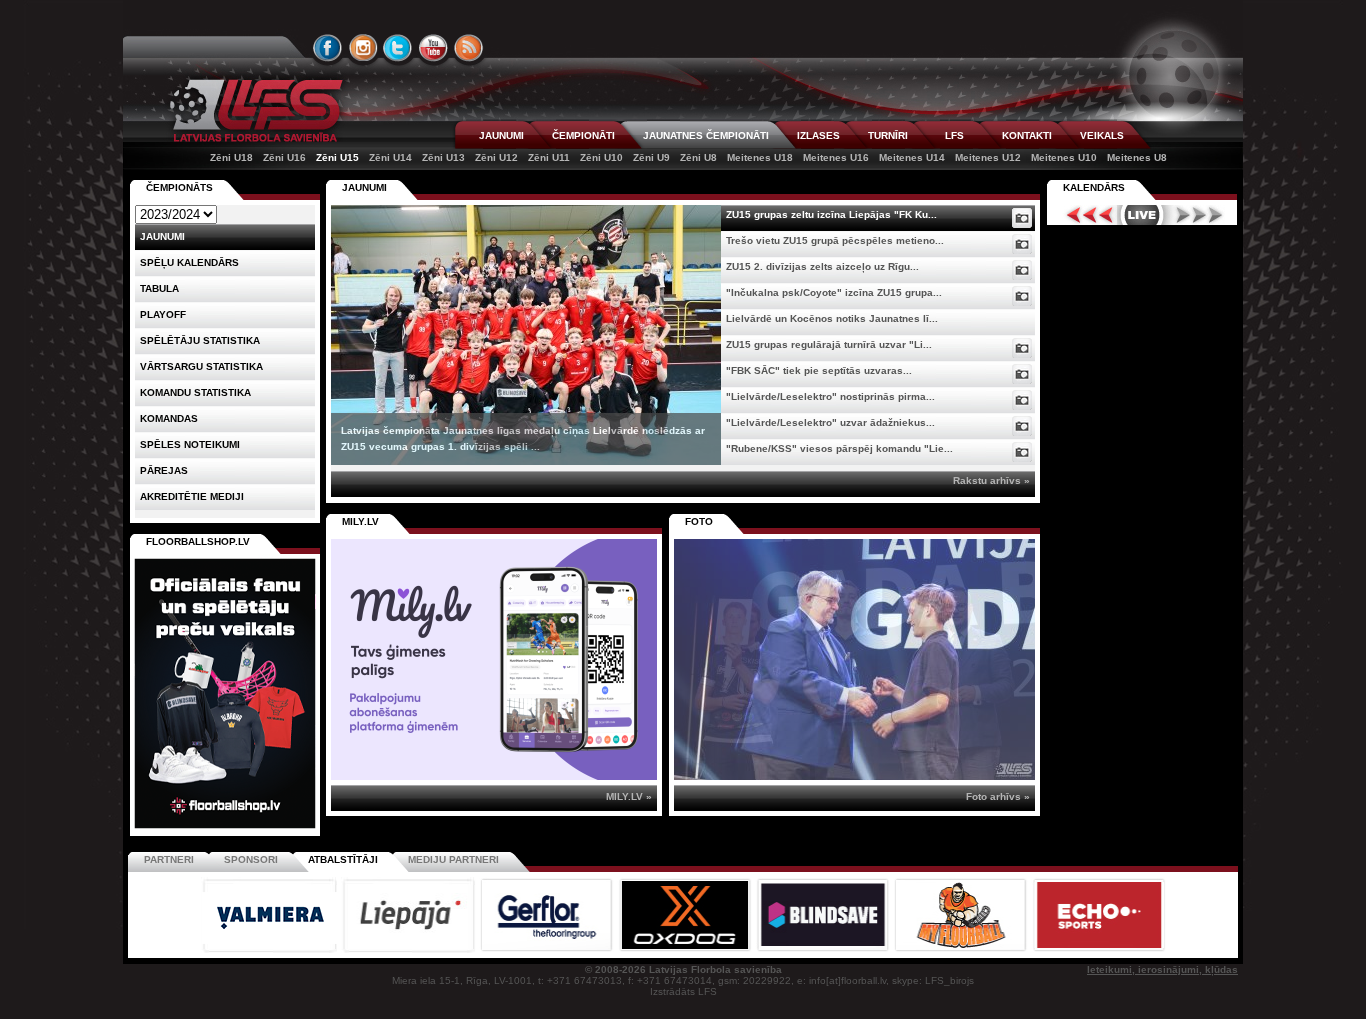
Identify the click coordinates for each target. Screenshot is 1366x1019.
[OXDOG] (686, 949)
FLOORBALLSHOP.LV (198, 541)
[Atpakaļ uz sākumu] (253, 110)
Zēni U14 (390, 157)
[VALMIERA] (271, 949)
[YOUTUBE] (433, 48)
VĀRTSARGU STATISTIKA (201, 366)
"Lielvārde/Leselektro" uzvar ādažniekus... (830, 422)
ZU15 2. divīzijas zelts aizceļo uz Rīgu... (822, 266)
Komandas (169, 418)
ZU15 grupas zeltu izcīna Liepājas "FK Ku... (831, 214)
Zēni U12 (496, 157)
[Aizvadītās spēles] (1084, 215)
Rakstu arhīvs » (991, 480)
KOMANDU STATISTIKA (195, 392)
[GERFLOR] (548, 949)
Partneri (169, 859)
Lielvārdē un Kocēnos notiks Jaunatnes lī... (832, 318)
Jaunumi (364, 187)
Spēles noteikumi (190, 444)
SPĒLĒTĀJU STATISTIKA (200, 340)
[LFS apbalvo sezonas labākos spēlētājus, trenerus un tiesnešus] (854, 659)
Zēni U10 (601, 157)
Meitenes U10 (1064, 157)
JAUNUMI (501, 135)
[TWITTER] (398, 48)
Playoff (163, 314)
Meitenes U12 (988, 157)
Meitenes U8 (1137, 157)
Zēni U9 (651, 157)
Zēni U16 (284, 157)
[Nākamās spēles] (1199, 215)
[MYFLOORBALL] (962, 949)
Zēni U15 (337, 157)
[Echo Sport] (1098, 949)
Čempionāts (179, 187)
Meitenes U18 (760, 157)
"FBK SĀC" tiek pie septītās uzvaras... (819, 370)
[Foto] (1022, 218)
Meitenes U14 (912, 157)
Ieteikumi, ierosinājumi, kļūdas (1162, 969)
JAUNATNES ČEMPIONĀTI (706, 135)
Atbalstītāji (343, 859)
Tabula (159, 288)
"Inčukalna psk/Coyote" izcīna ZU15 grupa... (834, 292)
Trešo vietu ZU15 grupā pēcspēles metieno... (835, 240)
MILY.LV (360, 521)
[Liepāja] (410, 949)
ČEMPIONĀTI (583, 135)
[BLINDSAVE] (824, 949)
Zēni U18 (231, 157)
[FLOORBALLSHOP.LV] (225, 829)
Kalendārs (1094, 187)
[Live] (1142, 215)
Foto (699, 521)
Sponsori (251, 859)
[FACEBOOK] (328, 48)
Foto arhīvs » (998, 796)
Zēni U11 (549, 157)
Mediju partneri (453, 859)
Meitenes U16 (836, 157)
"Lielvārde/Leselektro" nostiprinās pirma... (830, 396)
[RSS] (469, 48)
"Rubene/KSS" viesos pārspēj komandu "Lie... (839, 448)
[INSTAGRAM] (363, 48)
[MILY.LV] (494, 776)
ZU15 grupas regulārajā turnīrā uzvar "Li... (829, 344)
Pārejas (164, 470)
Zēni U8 (698, 157)
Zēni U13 (443, 157)
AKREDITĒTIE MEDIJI (192, 496)
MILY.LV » (629, 796)
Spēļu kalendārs (189, 262)
